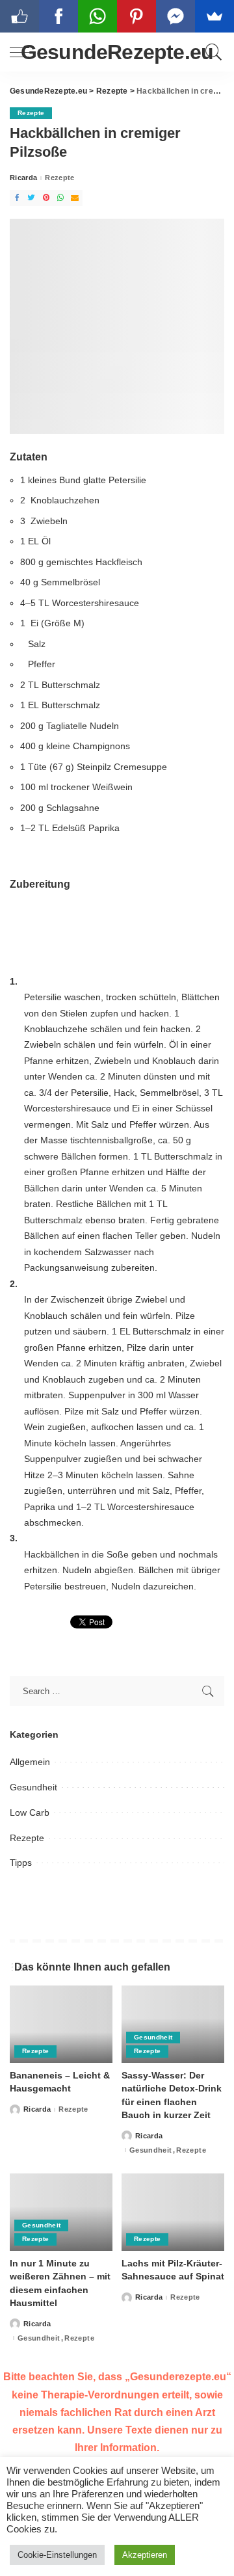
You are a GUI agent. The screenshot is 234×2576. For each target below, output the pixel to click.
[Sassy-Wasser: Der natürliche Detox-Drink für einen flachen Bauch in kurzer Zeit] (173, 2024)
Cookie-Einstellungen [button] (57, 2555)
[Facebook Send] (175, 16)
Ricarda (23, 178)
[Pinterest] (46, 198)
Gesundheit (33, 1787)
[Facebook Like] (19, 16)
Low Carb (30, 1812)
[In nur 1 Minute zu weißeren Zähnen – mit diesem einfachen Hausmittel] (61, 2212)
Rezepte (31, 113)
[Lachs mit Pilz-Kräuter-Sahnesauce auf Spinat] (173, 2212)
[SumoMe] (214, 16)
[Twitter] (31, 198)
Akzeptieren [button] (145, 2555)
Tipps (21, 1863)
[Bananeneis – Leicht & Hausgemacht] (61, 2024)
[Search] (212, 52)
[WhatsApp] (60, 198)
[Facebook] (17, 198)
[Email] (75, 198)
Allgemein (30, 1762)
